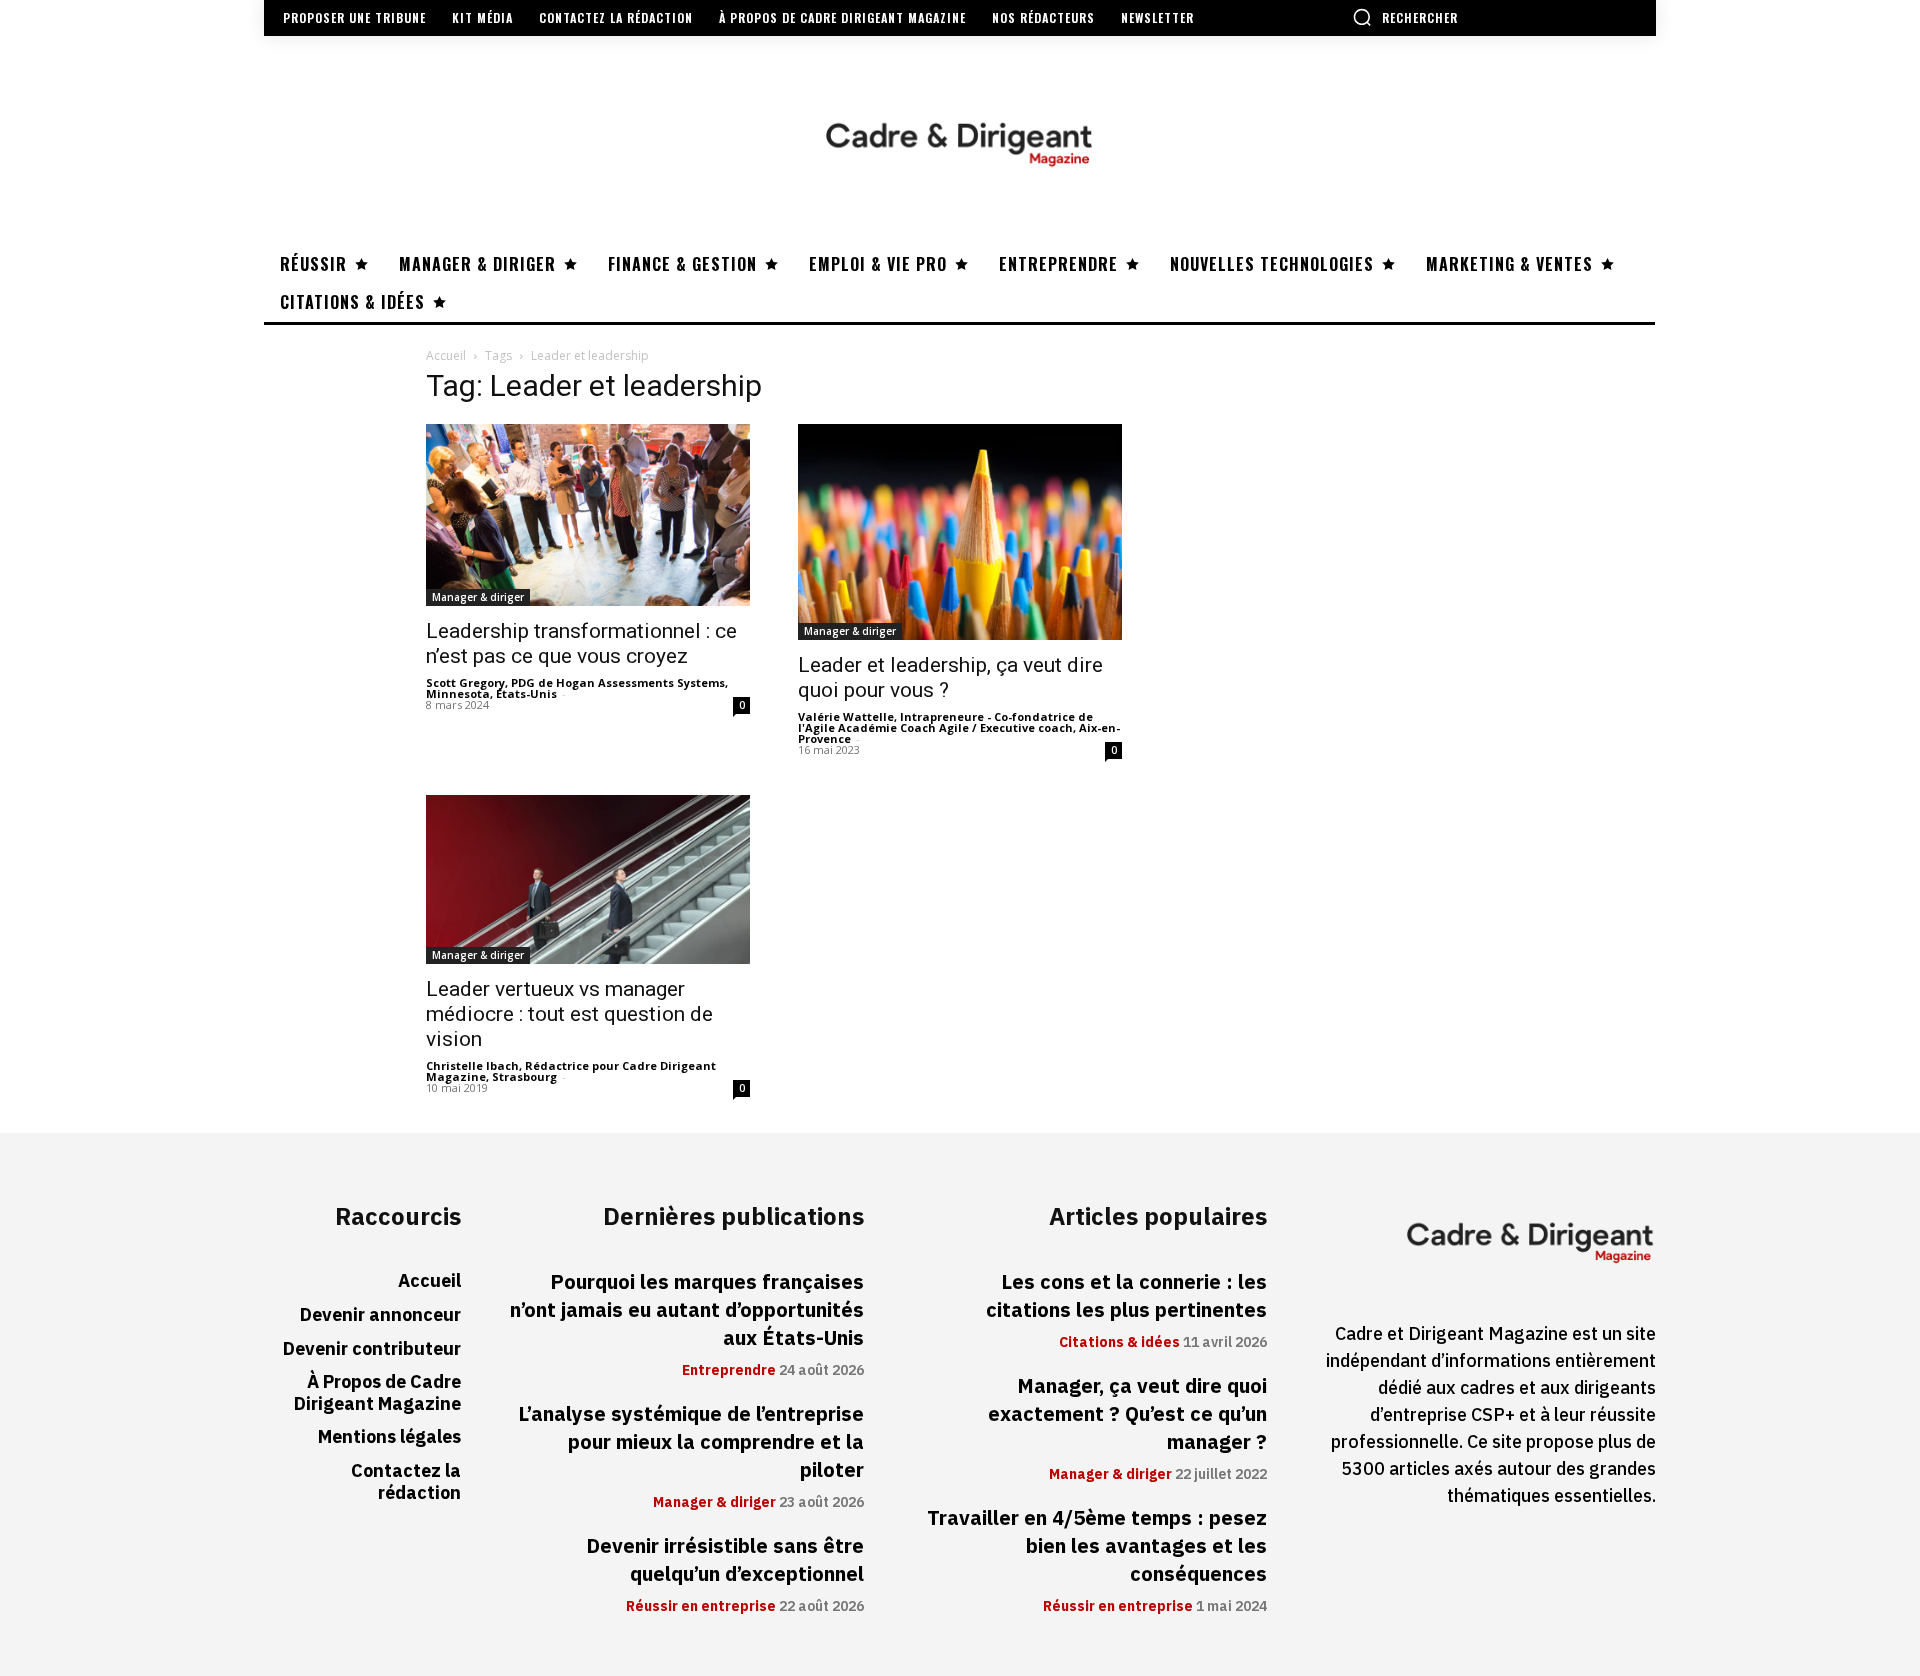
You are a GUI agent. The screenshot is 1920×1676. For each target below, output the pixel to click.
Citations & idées (1119, 1343)
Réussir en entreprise (701, 1607)
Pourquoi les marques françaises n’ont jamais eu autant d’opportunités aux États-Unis (687, 1310)
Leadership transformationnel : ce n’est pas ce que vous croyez (581, 643)
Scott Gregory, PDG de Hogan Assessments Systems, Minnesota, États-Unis (577, 688)
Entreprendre (729, 1371)
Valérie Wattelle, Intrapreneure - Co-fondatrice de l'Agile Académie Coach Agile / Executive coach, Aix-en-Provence (959, 727)
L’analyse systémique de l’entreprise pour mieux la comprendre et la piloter (691, 1442)
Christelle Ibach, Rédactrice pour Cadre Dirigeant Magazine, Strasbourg (571, 1071)
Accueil (446, 355)
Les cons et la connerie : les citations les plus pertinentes (1126, 1296)
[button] (1405, 17)
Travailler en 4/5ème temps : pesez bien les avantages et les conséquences (1097, 1546)
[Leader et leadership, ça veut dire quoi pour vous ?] (960, 532)
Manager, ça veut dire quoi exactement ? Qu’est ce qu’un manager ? (1127, 1414)
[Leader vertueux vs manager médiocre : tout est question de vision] (588, 879)
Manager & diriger (478, 597)
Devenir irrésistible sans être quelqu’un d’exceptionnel (725, 1560)
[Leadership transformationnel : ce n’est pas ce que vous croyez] (588, 515)
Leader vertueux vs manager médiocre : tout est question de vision (569, 1014)
